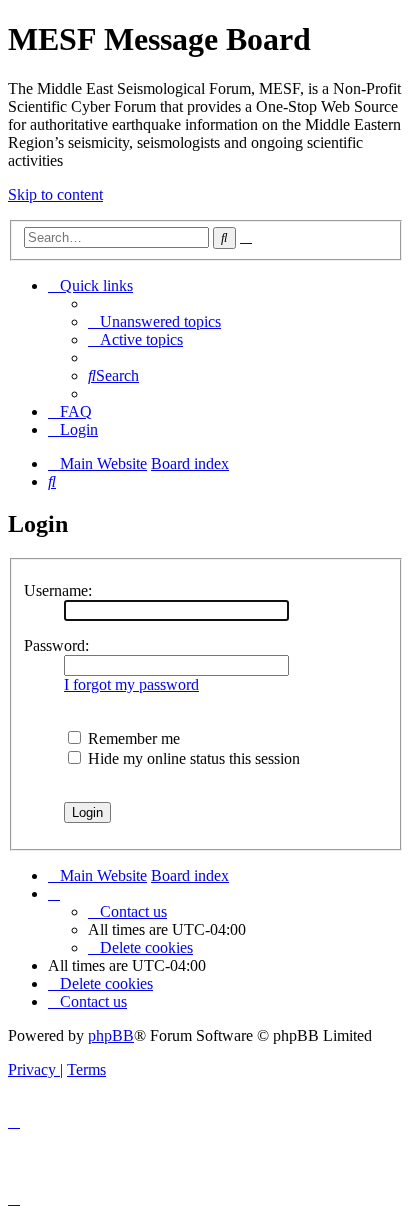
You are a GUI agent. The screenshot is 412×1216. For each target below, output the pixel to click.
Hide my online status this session (192, 758)
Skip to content (55, 194)
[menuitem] (154, 321)
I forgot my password (131, 684)
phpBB (111, 1035)
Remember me (132, 738)
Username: (58, 590)
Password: (56, 645)
